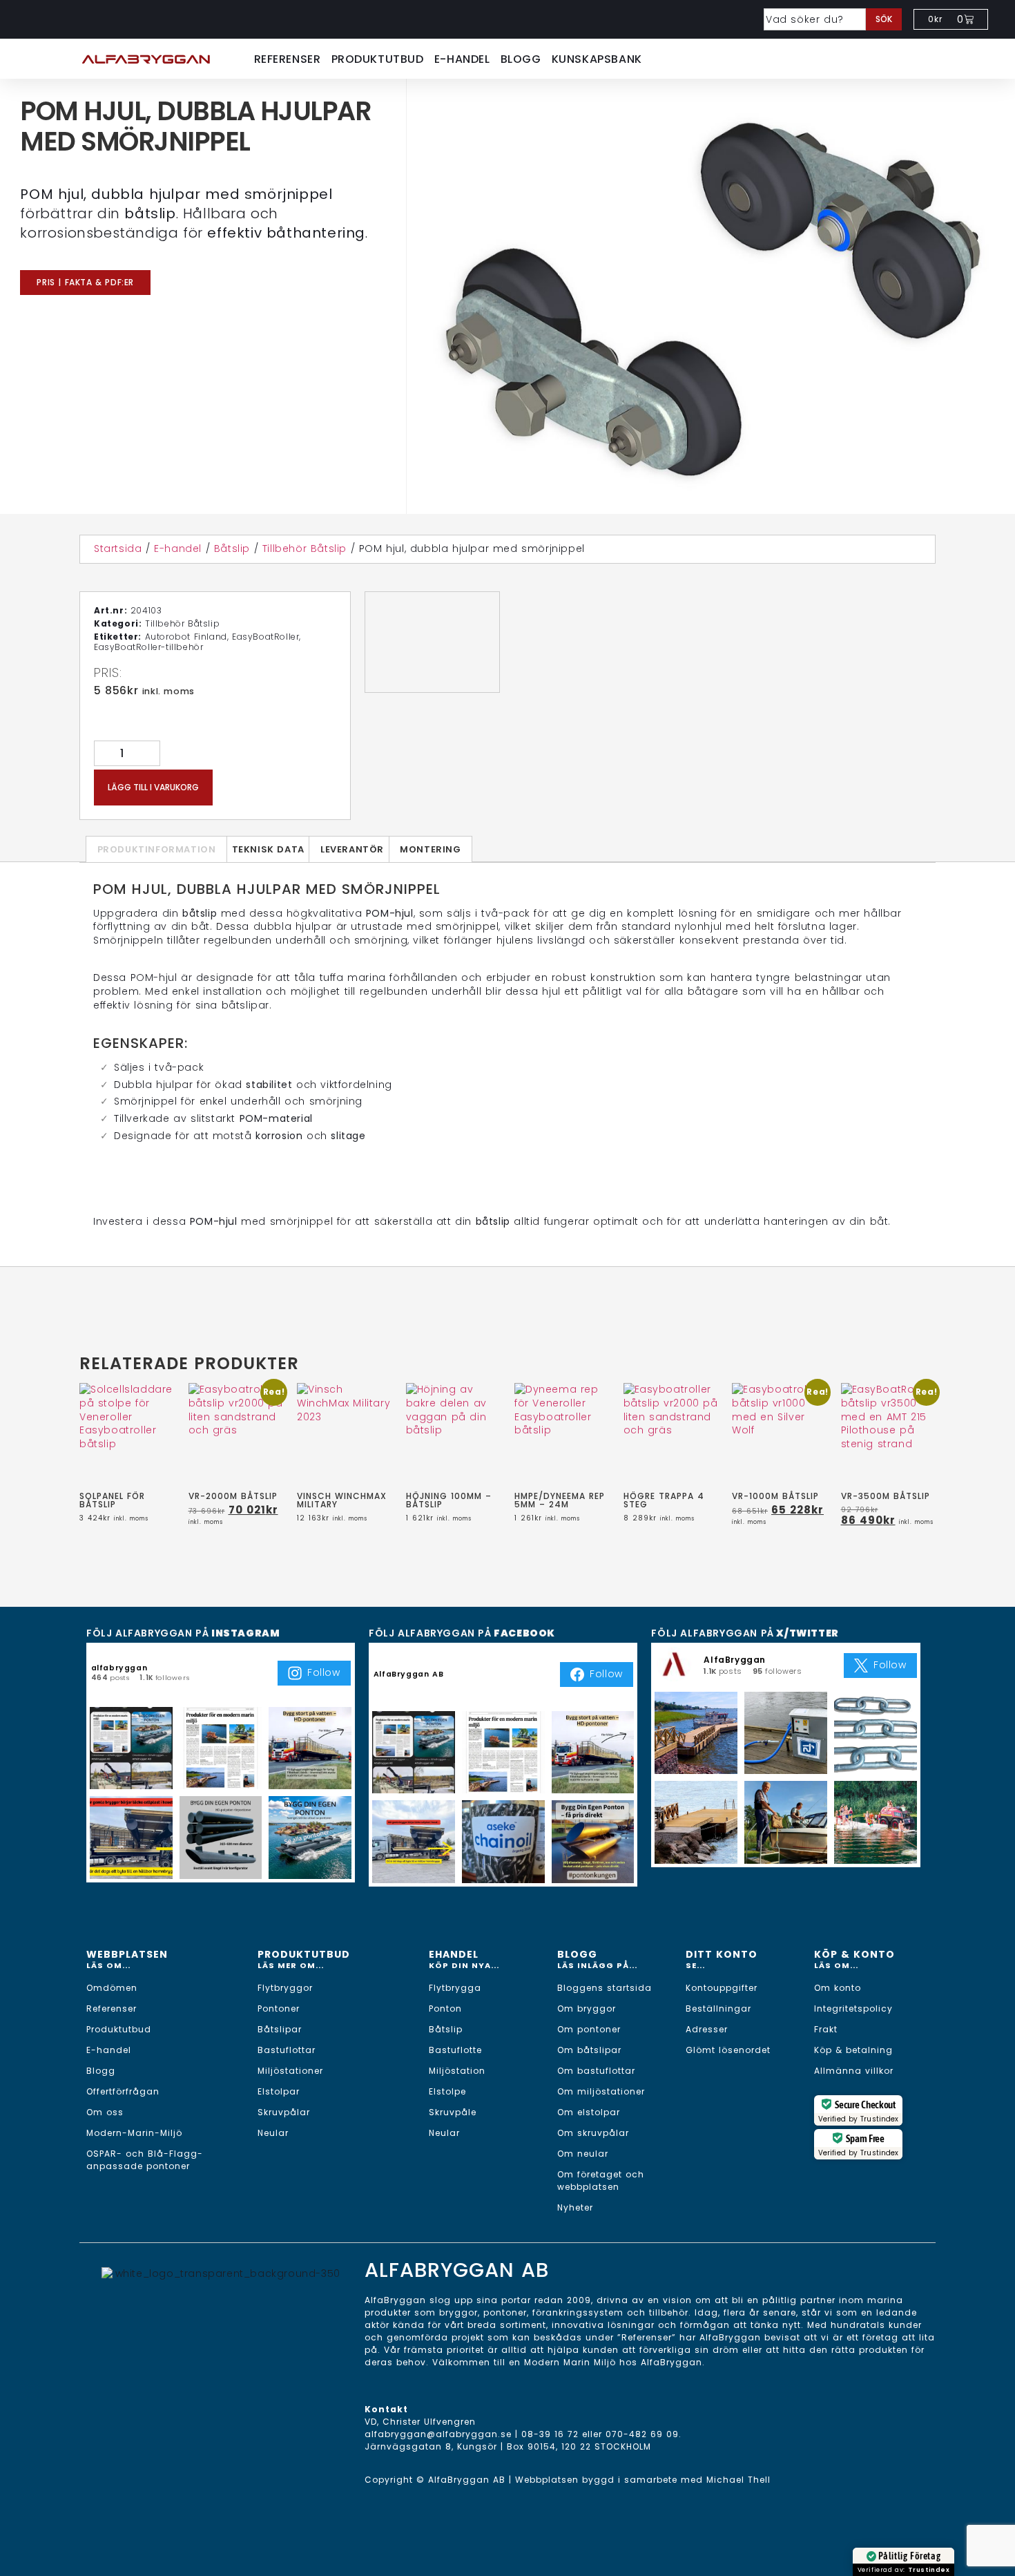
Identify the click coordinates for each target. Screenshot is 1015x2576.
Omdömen (112, 1988)
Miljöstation (457, 2071)
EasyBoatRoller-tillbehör (148, 647)
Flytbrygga (455, 1988)
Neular (273, 2133)
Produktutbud (378, 59)
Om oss (105, 2112)
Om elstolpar (589, 2112)
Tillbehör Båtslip (304, 548)
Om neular (583, 2154)
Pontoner (279, 2009)
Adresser (707, 2029)
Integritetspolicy (853, 2009)
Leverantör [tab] (352, 849)
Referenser (288, 59)
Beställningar (718, 2009)
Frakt (826, 2029)
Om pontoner (589, 2029)
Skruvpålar (284, 2112)
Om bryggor (587, 2009)
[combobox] (815, 19)
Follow (324, 1672)
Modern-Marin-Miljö (134, 2133)
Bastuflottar (287, 2050)
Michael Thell (738, 2480)
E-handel (462, 59)
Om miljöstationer (601, 2091)
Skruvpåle (453, 2112)
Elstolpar (279, 2091)
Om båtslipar (589, 2050)
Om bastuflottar (596, 2071)
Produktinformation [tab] (157, 849)
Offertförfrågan (123, 2091)
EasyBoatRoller (265, 637)
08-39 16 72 (550, 2434)
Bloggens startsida (605, 1988)
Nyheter (575, 2207)
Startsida (118, 548)
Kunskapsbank (597, 59)
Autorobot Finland (186, 637)
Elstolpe (447, 2091)
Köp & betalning (853, 2050)
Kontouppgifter (722, 1988)
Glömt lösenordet (728, 2050)
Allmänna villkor (854, 2071)
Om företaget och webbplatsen (601, 2181)
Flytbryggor (285, 1988)
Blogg (521, 59)
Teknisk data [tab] (268, 849)
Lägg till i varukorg (153, 787)
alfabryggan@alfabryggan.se (438, 2434)
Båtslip (232, 548)
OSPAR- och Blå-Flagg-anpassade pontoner (145, 2160)
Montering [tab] (430, 849)
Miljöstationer (290, 2071)
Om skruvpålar (593, 2133)
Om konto (838, 1988)
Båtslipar (280, 2029)
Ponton (445, 2009)
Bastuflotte (455, 2050)
